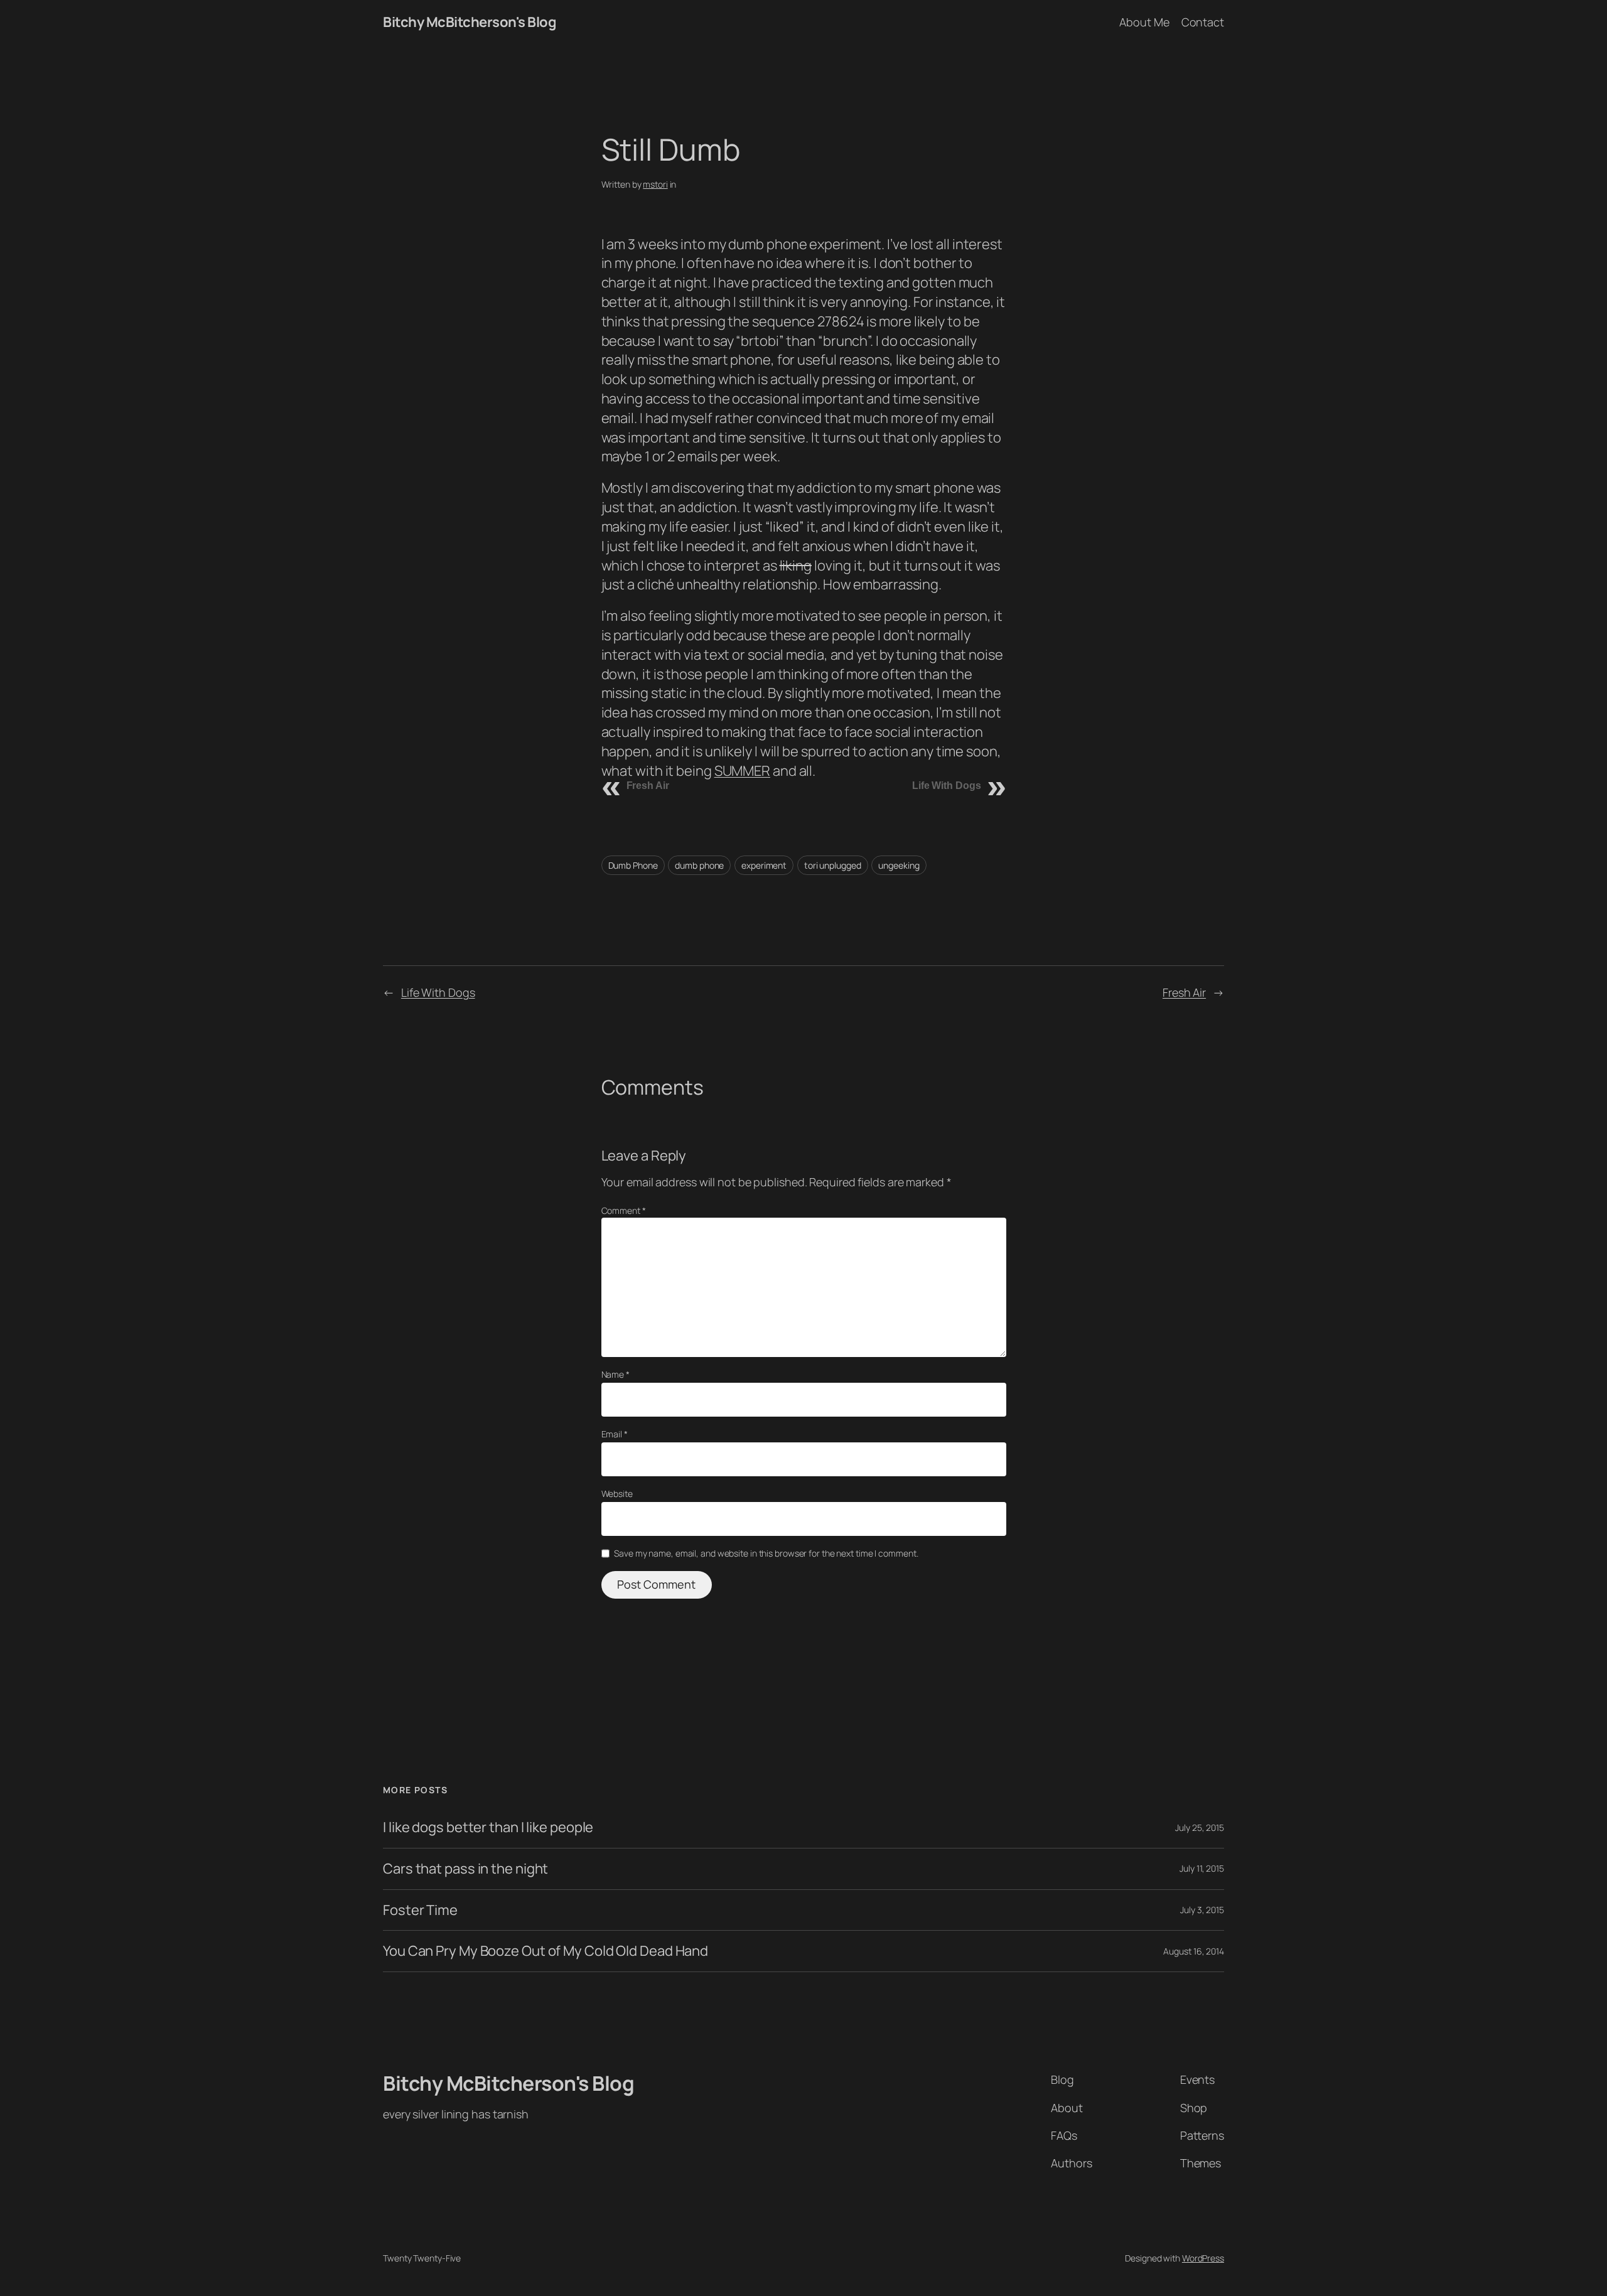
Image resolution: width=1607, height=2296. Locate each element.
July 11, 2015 (1202, 1868)
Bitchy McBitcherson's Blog (470, 22)
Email (615, 1434)
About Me (1144, 22)
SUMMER (742, 771)
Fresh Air (648, 786)
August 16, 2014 (1194, 1951)
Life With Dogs (947, 786)
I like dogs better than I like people (488, 1827)
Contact (1203, 22)
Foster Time (420, 1910)
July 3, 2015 (1202, 1910)
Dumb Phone (633, 865)
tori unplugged (833, 865)
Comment (624, 1210)
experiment (764, 865)
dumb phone (699, 865)
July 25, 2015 (1200, 1827)
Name (615, 1374)
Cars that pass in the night (465, 1869)
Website (617, 1494)
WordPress (1203, 2258)
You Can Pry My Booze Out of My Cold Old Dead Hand (546, 1951)
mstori (655, 184)
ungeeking (899, 865)
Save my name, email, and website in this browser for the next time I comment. (766, 1553)
